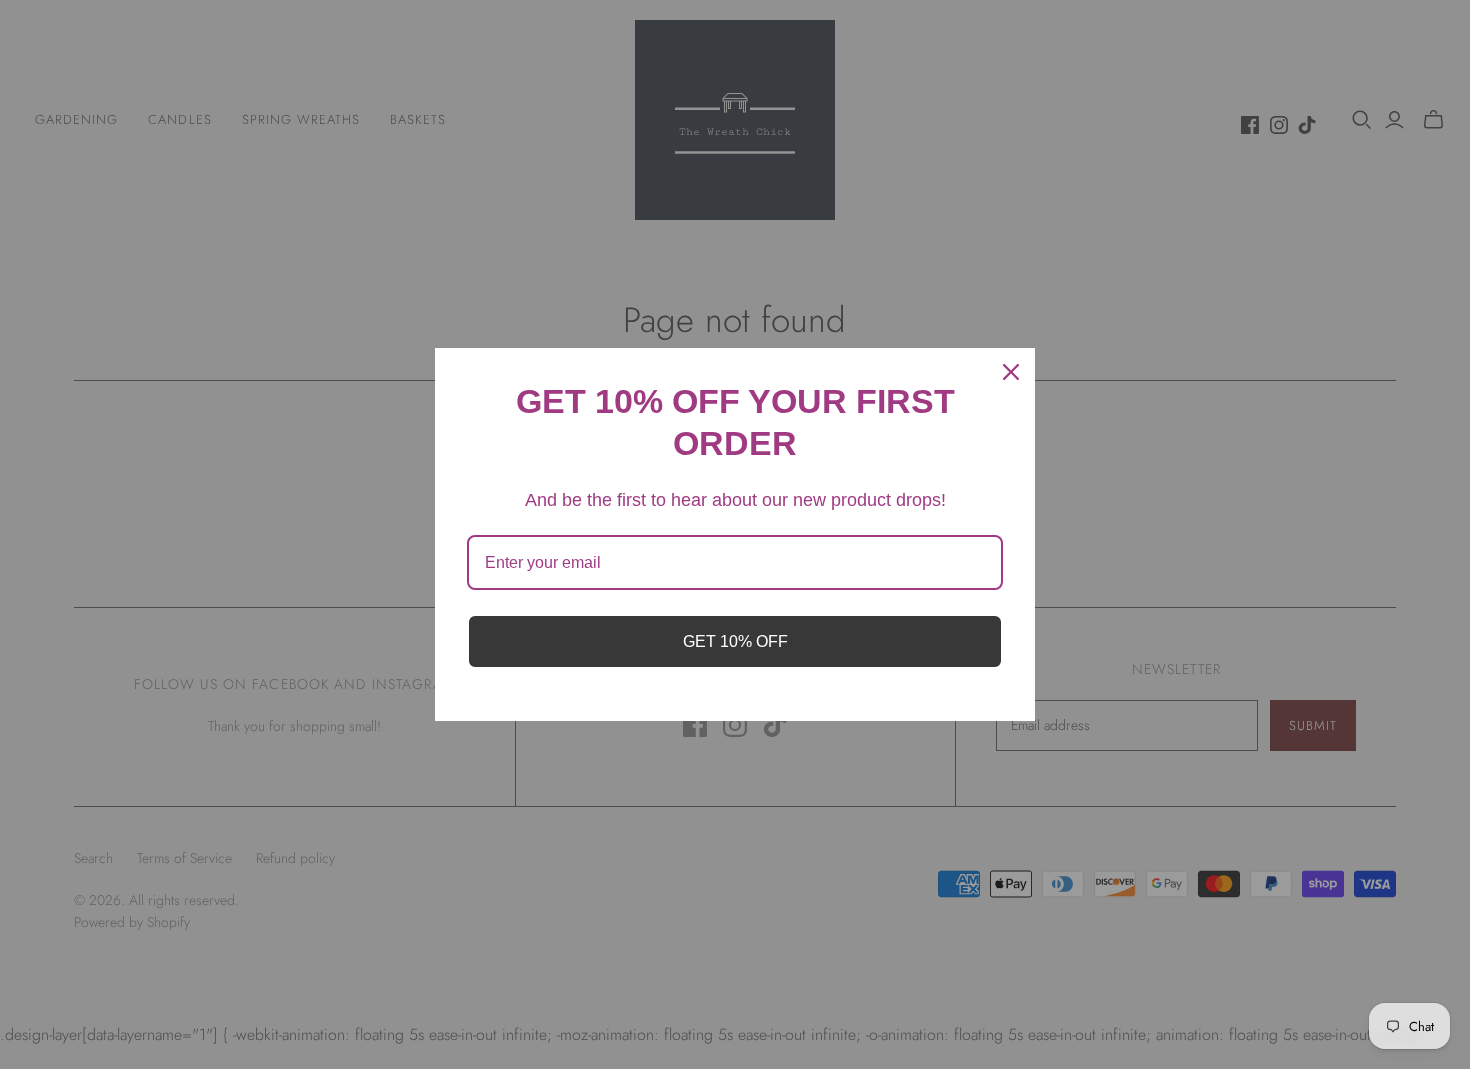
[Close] (1011, 372)
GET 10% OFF (735, 641)
